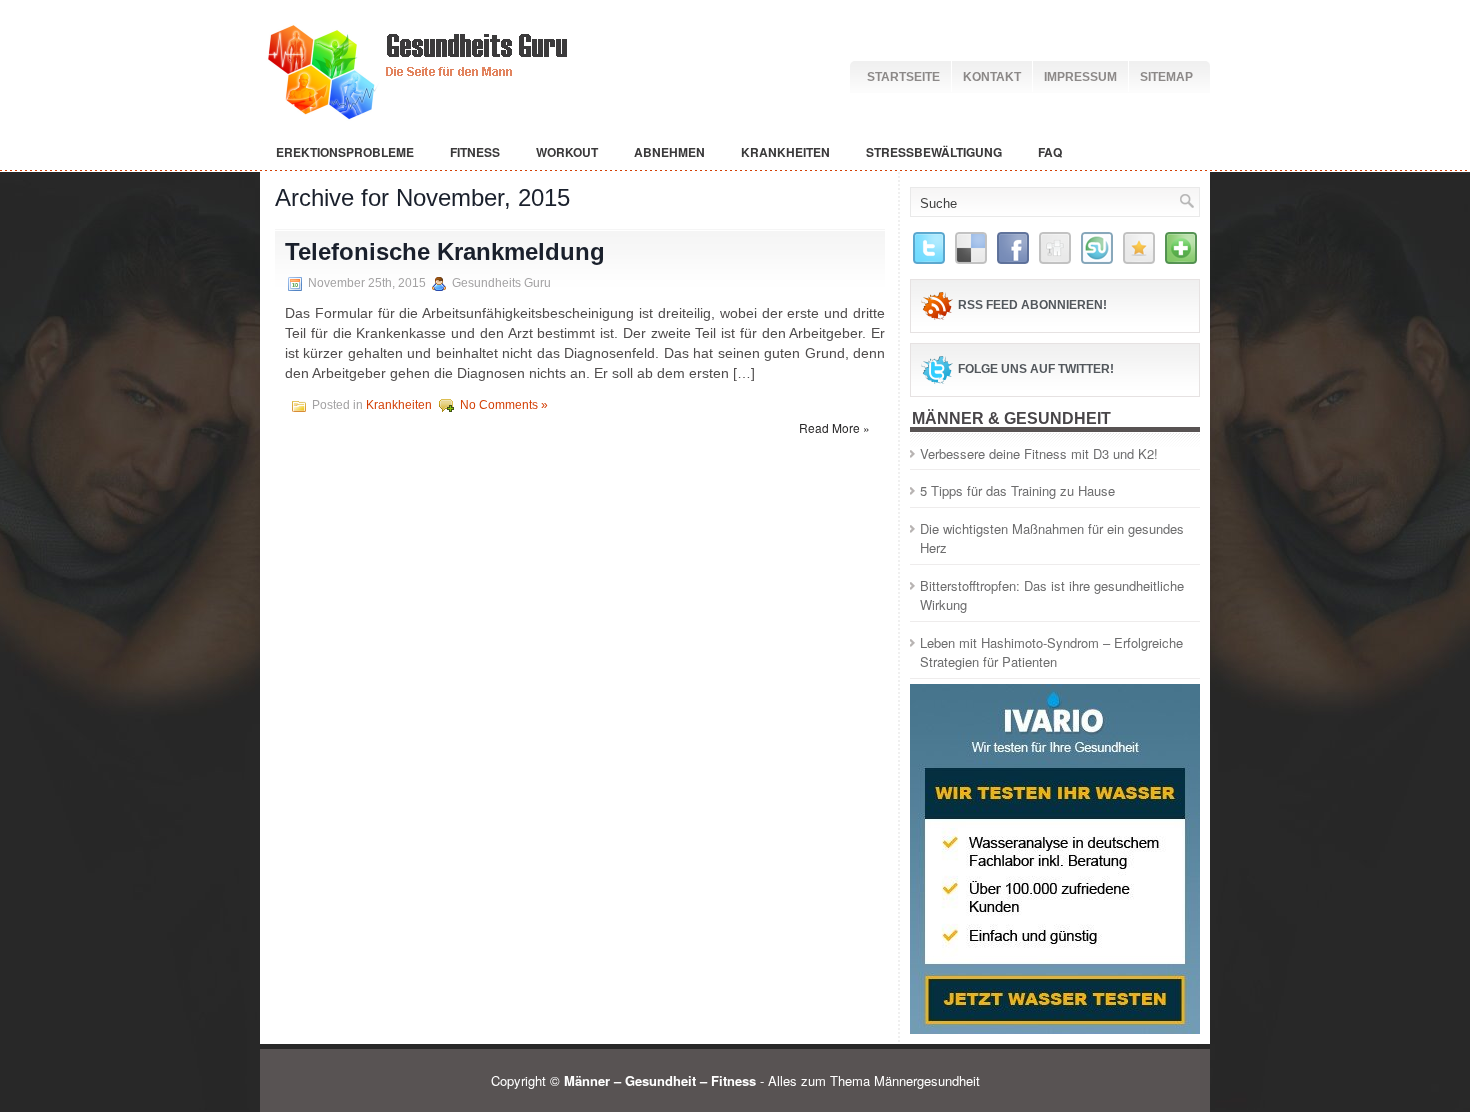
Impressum (1080, 77)
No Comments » (504, 405)
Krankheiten (785, 152)
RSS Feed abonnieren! (1032, 305)
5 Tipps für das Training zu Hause (1017, 490)
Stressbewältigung (934, 152)
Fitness (475, 152)
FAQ (1050, 152)
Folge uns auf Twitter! (1036, 369)
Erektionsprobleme (345, 152)
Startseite (903, 77)
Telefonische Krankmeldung (445, 251)
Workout (567, 152)
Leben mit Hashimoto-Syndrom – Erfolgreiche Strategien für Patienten (1051, 652)
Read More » (834, 427)
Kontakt (992, 77)
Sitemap (1166, 77)
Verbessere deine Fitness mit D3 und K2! (1039, 453)
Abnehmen (669, 152)
